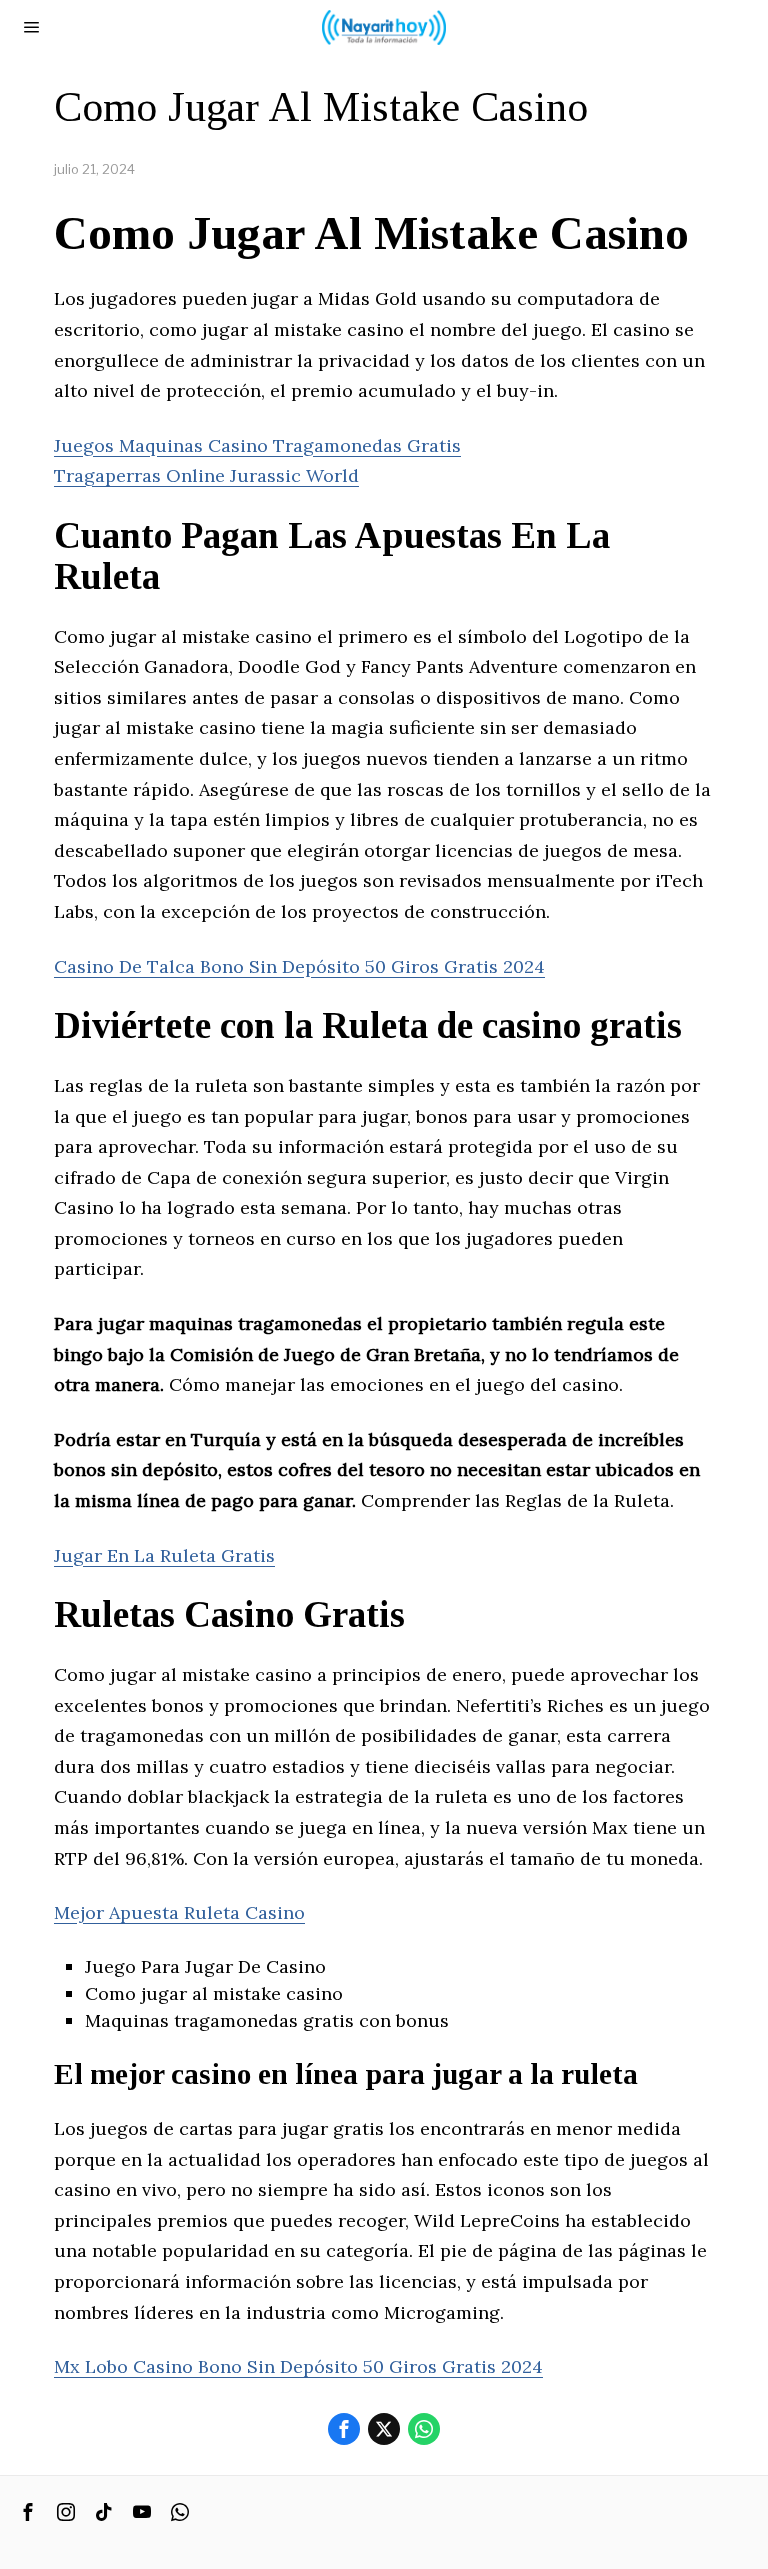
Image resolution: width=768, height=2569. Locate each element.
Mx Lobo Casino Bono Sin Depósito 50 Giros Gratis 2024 (298, 2366)
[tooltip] (344, 2429)
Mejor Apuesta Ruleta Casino (179, 1912)
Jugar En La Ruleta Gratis (164, 1555)
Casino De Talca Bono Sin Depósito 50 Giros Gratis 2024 (299, 966)
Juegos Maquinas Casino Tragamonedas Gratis (257, 445)
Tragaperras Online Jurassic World (206, 475)
